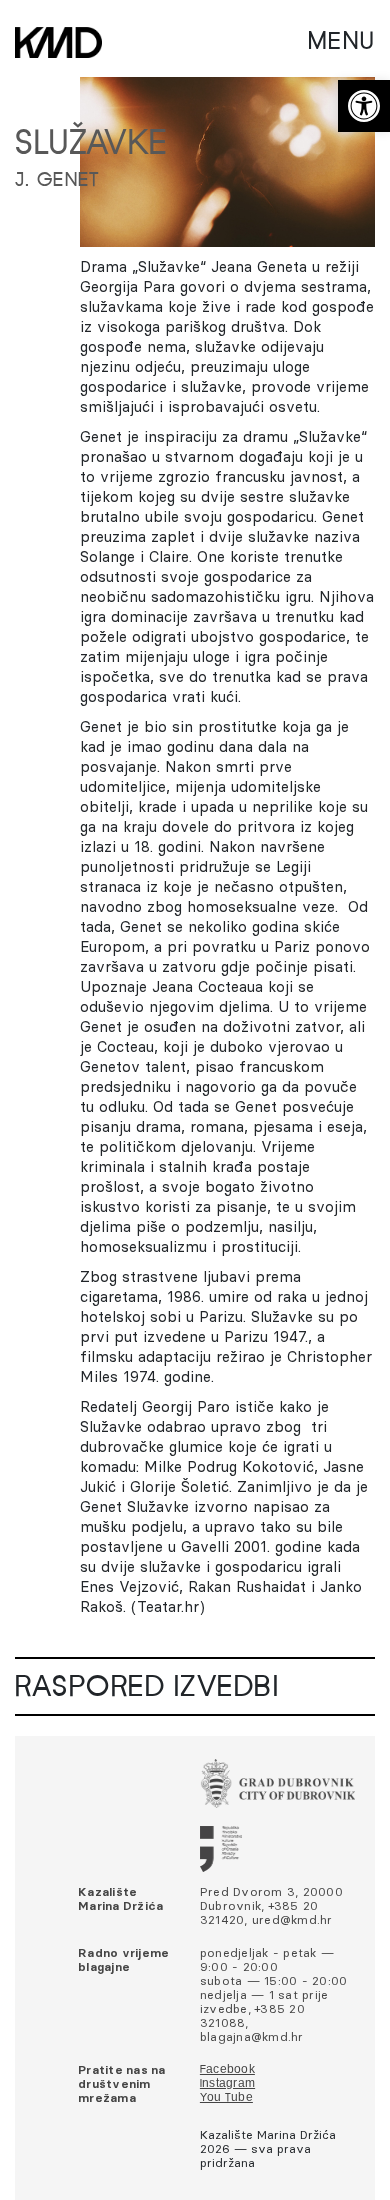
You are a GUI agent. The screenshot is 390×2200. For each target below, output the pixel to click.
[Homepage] (58, 42)
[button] (364, 106)
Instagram (227, 2084)
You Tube (226, 2098)
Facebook (227, 2070)
